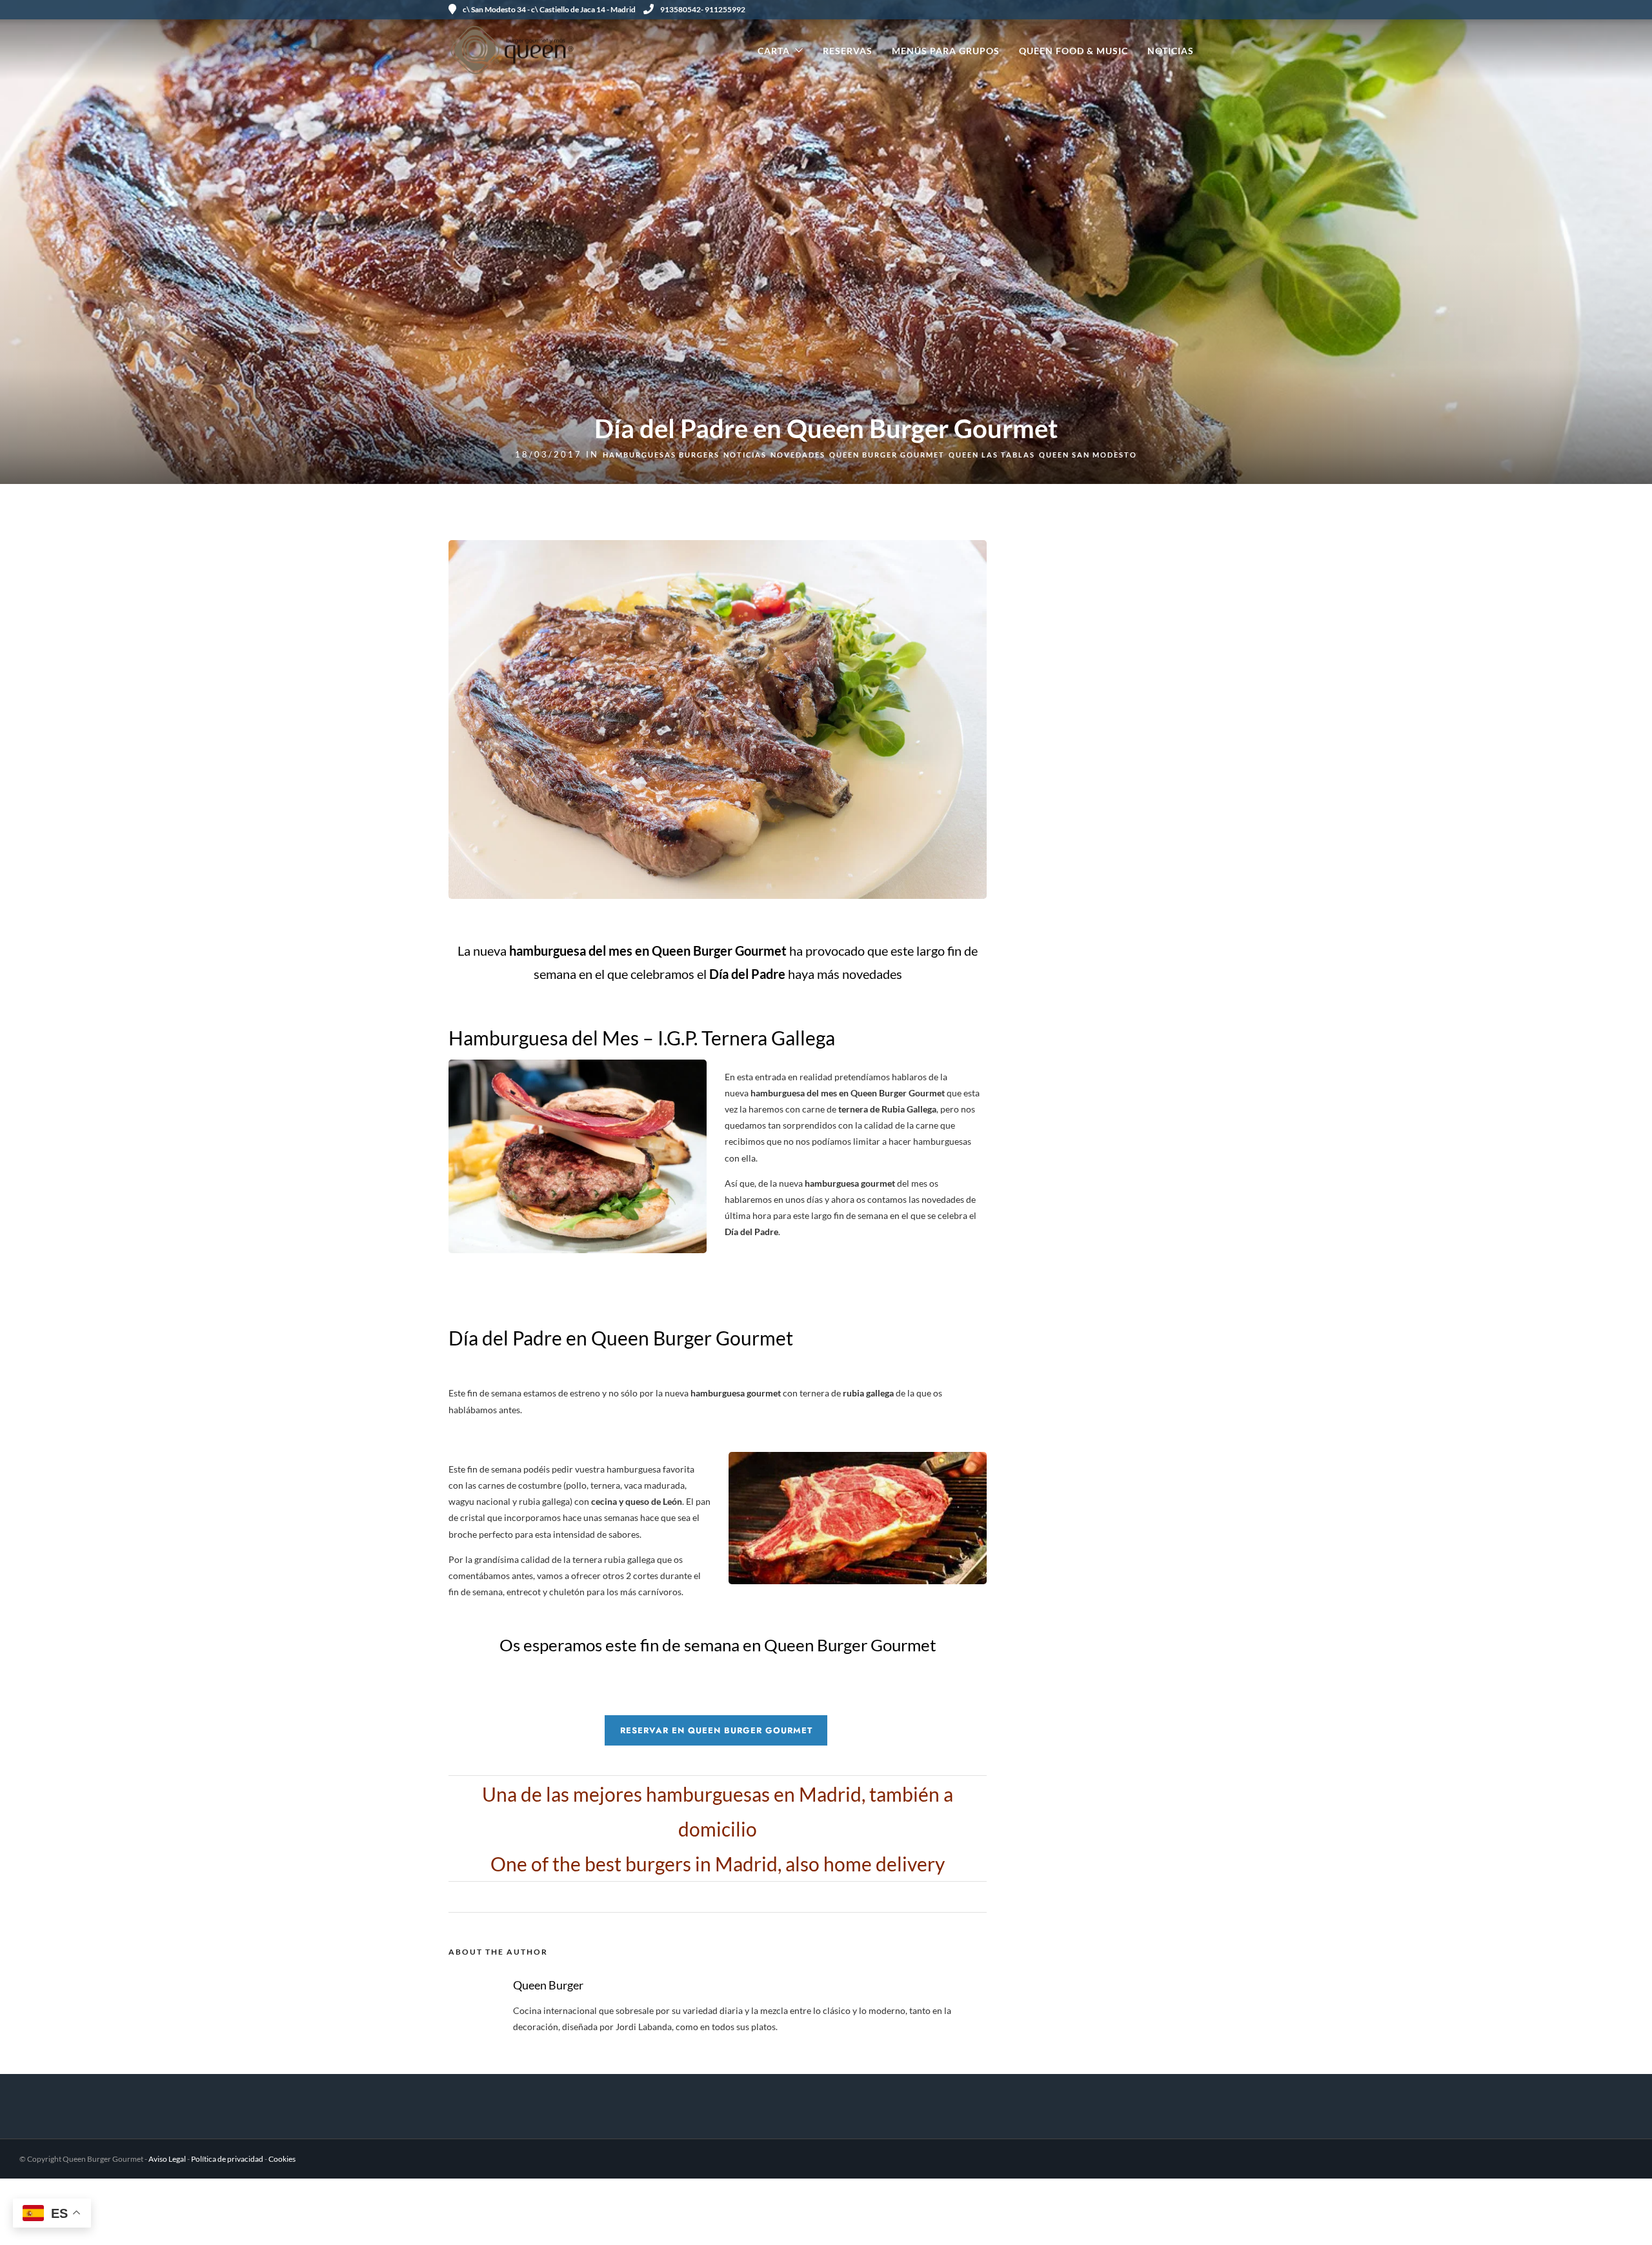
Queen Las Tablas (992, 455)
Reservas (848, 51)
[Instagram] (1184, 10)
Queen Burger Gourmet (887, 455)
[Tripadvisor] (1199, 10)
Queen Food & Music (1073, 51)
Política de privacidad (227, 2159)
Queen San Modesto (1088, 455)
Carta (774, 51)
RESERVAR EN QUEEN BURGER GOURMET (716, 1730)
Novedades (798, 455)
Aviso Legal (167, 2159)
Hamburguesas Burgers (661, 455)
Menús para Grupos (946, 51)
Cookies (282, 2159)
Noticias (1171, 51)
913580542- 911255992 (703, 9)
